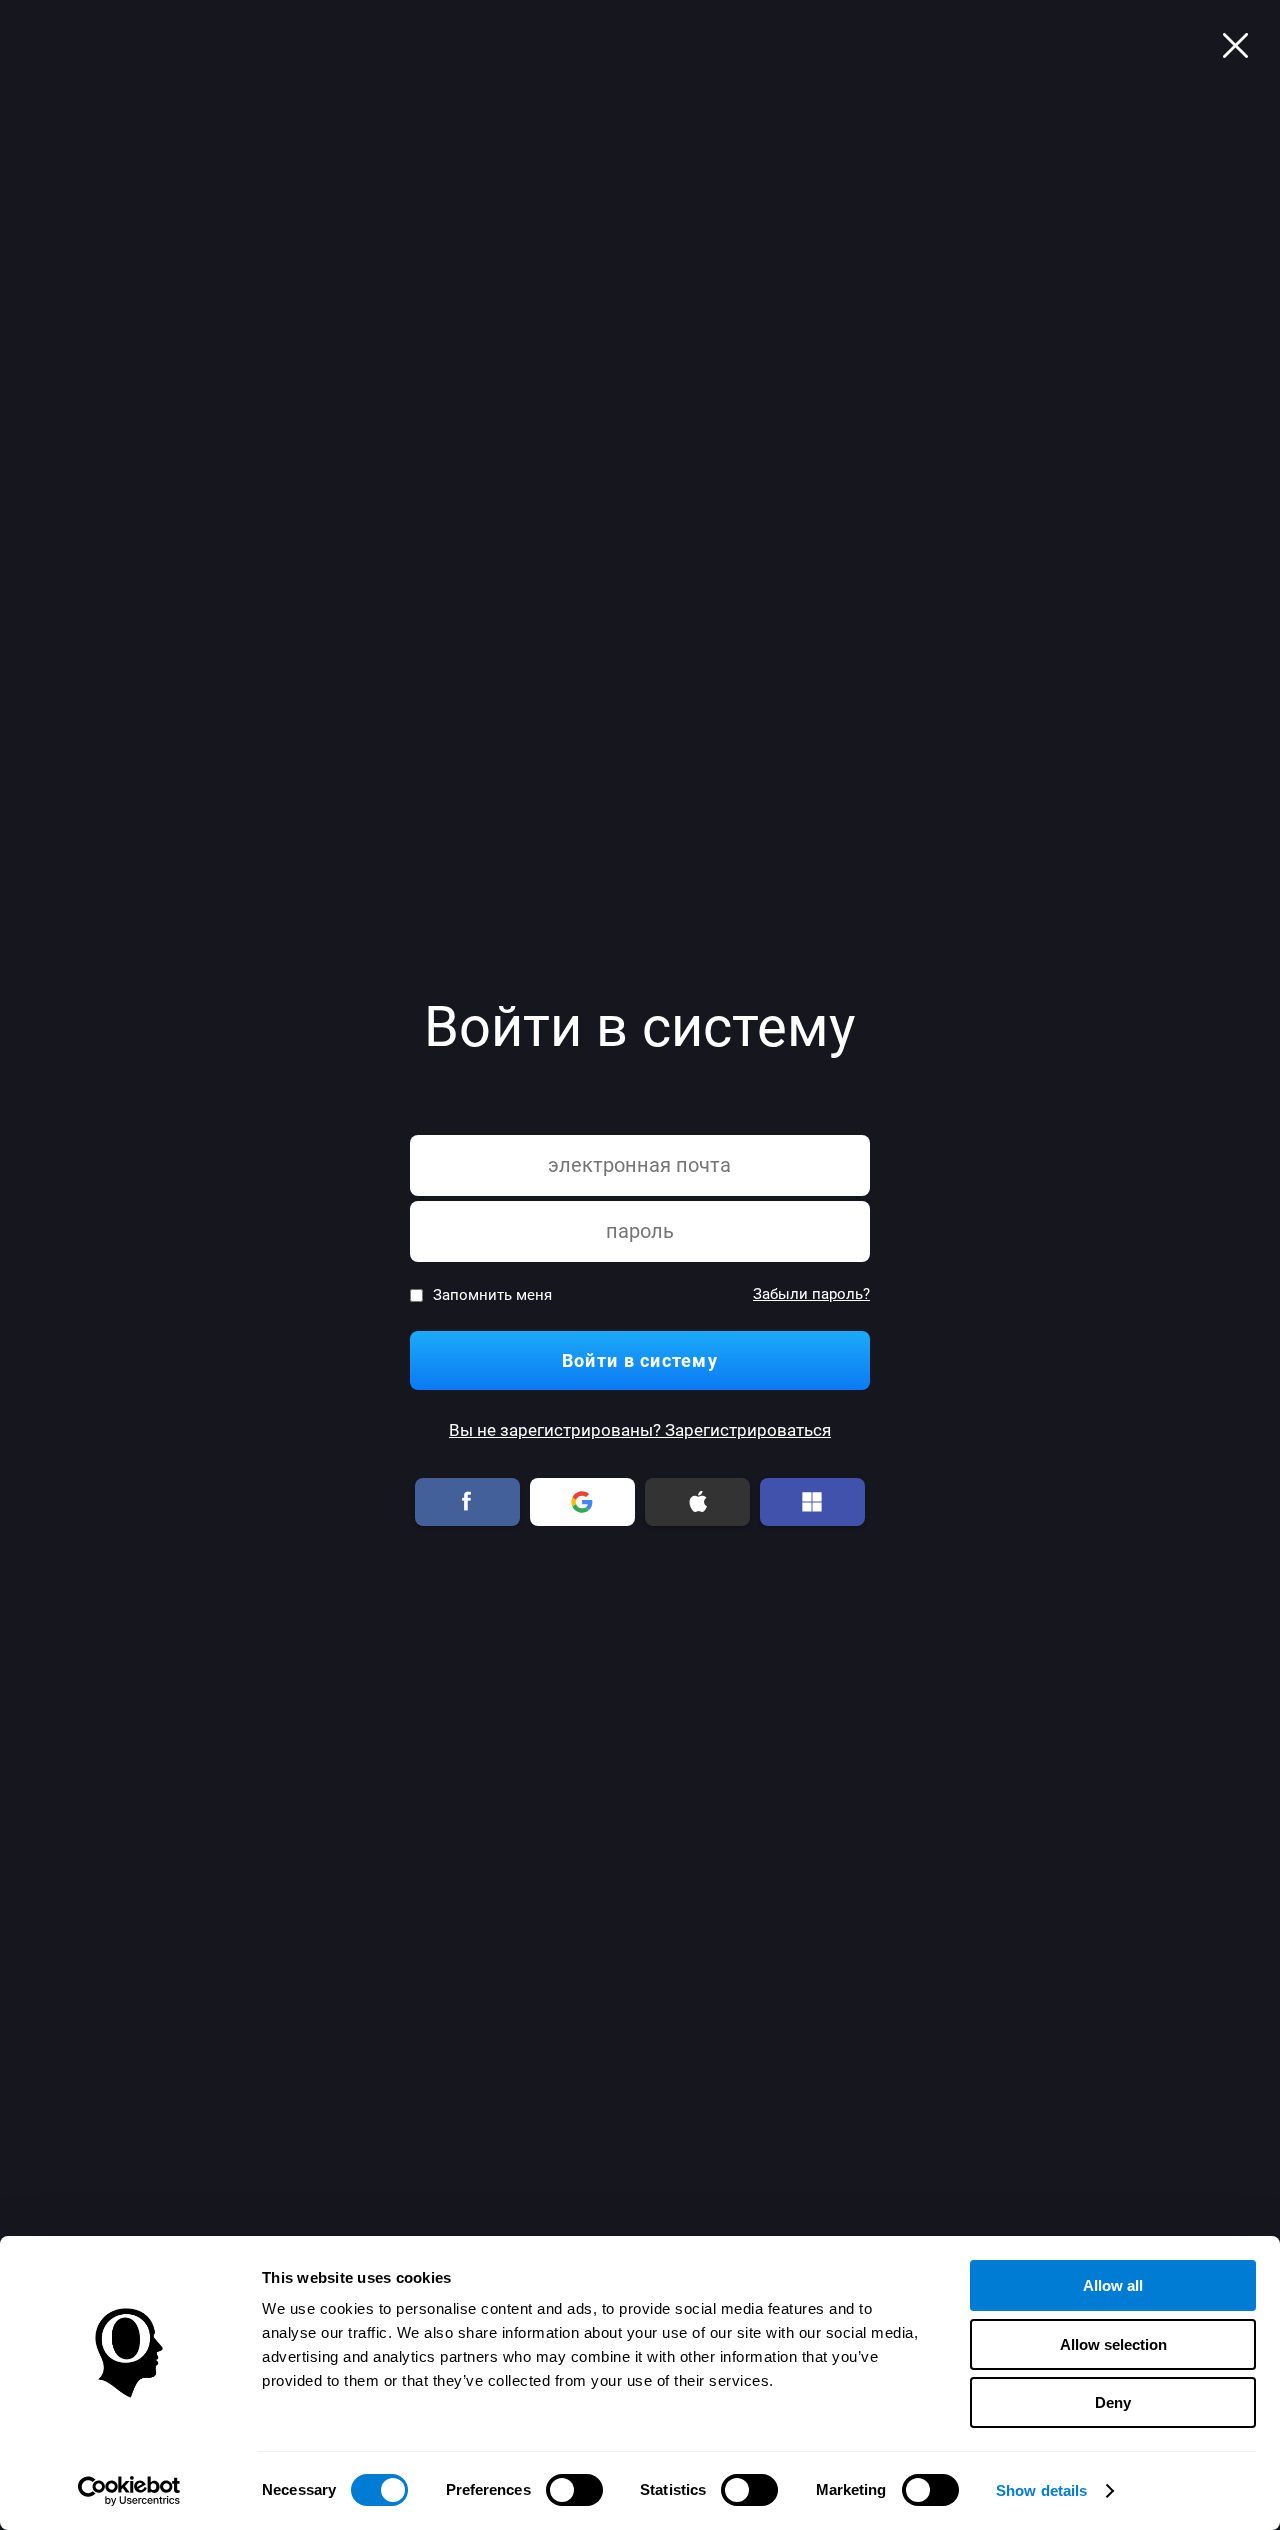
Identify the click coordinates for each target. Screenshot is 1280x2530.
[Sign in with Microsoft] (813, 1502)
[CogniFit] (1235, 45)
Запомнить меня (492, 1295)
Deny (1113, 2402)
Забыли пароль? (811, 1294)
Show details (1041, 2490)
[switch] (574, 2490)
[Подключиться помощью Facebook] (468, 1502)
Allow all (1113, 2285)
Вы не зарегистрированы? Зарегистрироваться (640, 1430)
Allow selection (1113, 2344)
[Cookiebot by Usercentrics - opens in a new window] (129, 2491)
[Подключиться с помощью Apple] (698, 1502)
